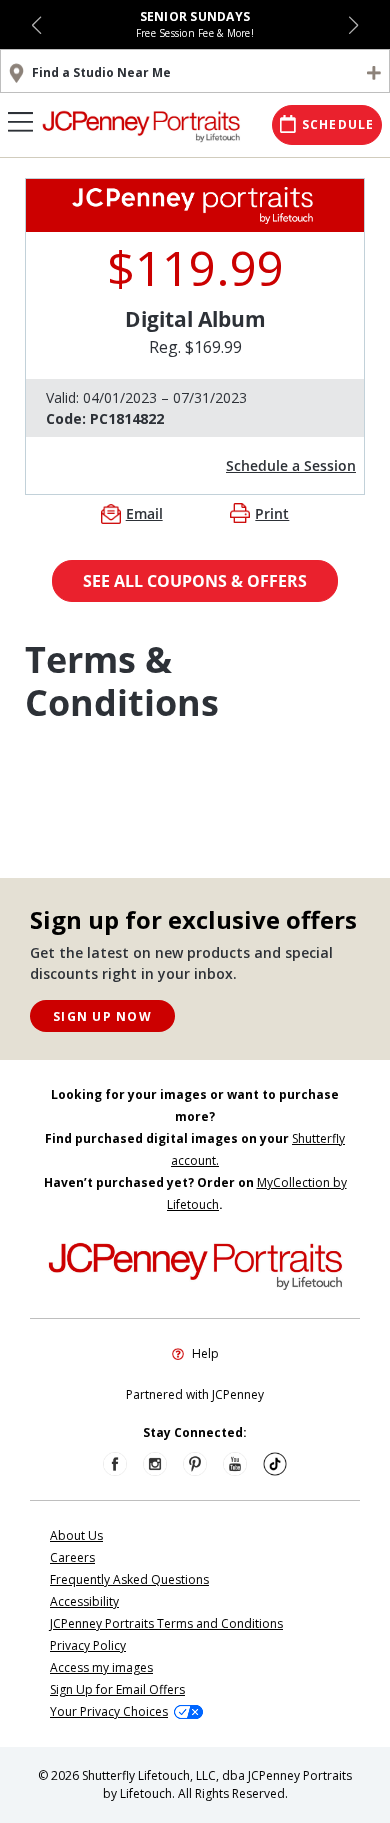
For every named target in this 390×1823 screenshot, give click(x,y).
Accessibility (84, 1601)
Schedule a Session (291, 465)
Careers (72, 1557)
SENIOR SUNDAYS (195, 16)
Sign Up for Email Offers (117, 1689)
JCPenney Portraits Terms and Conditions (166, 1623)
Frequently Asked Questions (129, 1579)
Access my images (101, 1667)
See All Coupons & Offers (195, 581)
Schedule (338, 124)
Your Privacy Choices (109, 1711)
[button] (36, 25)
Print (272, 513)
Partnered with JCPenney (195, 1394)
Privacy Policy (88, 1645)
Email (144, 513)
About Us (76, 1535)
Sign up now (102, 1016)
